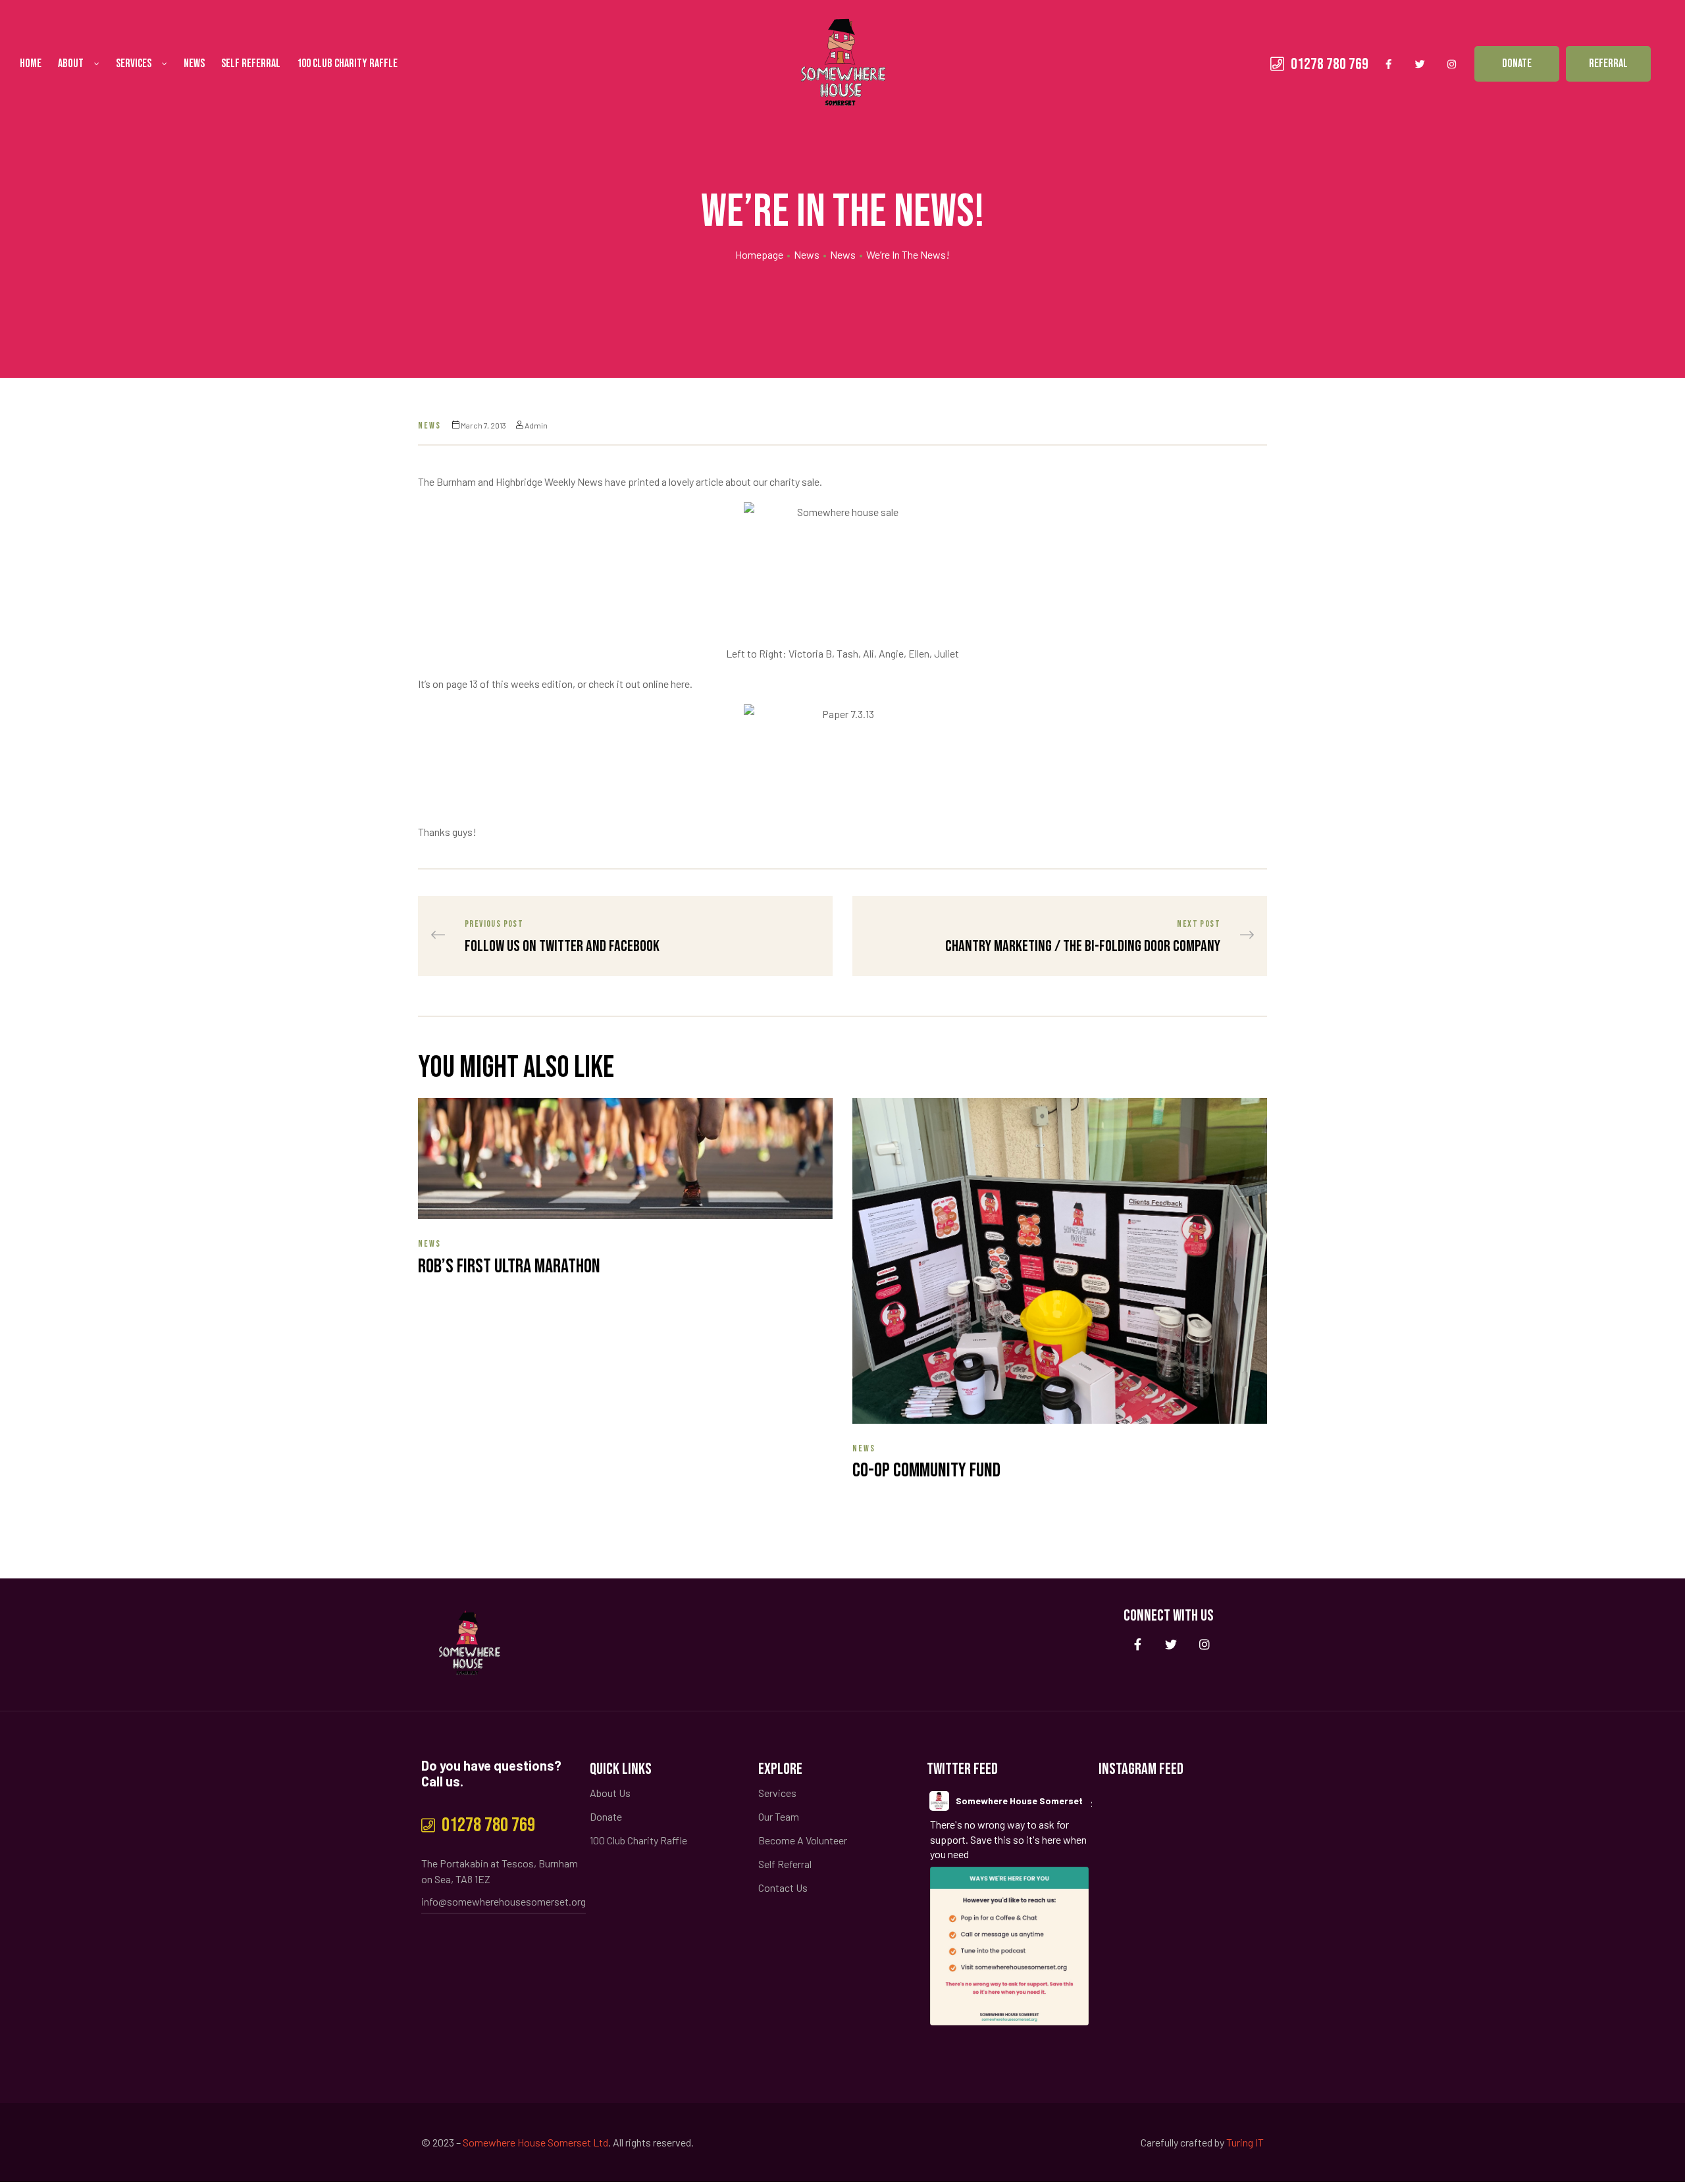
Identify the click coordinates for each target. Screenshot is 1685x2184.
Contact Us (783, 1887)
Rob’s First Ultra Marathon (509, 1266)
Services (134, 64)
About (71, 64)
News (194, 64)
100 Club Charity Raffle (347, 64)
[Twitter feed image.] (1009, 1946)
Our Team (779, 1816)
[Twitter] (1420, 64)
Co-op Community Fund (926, 1470)
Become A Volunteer (803, 1840)
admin (536, 425)
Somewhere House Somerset (1019, 1801)
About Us (610, 1793)
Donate (606, 1816)
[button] (1517, 64)
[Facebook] (1388, 64)
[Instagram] (1451, 64)
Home (31, 64)
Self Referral (251, 64)
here (680, 684)
